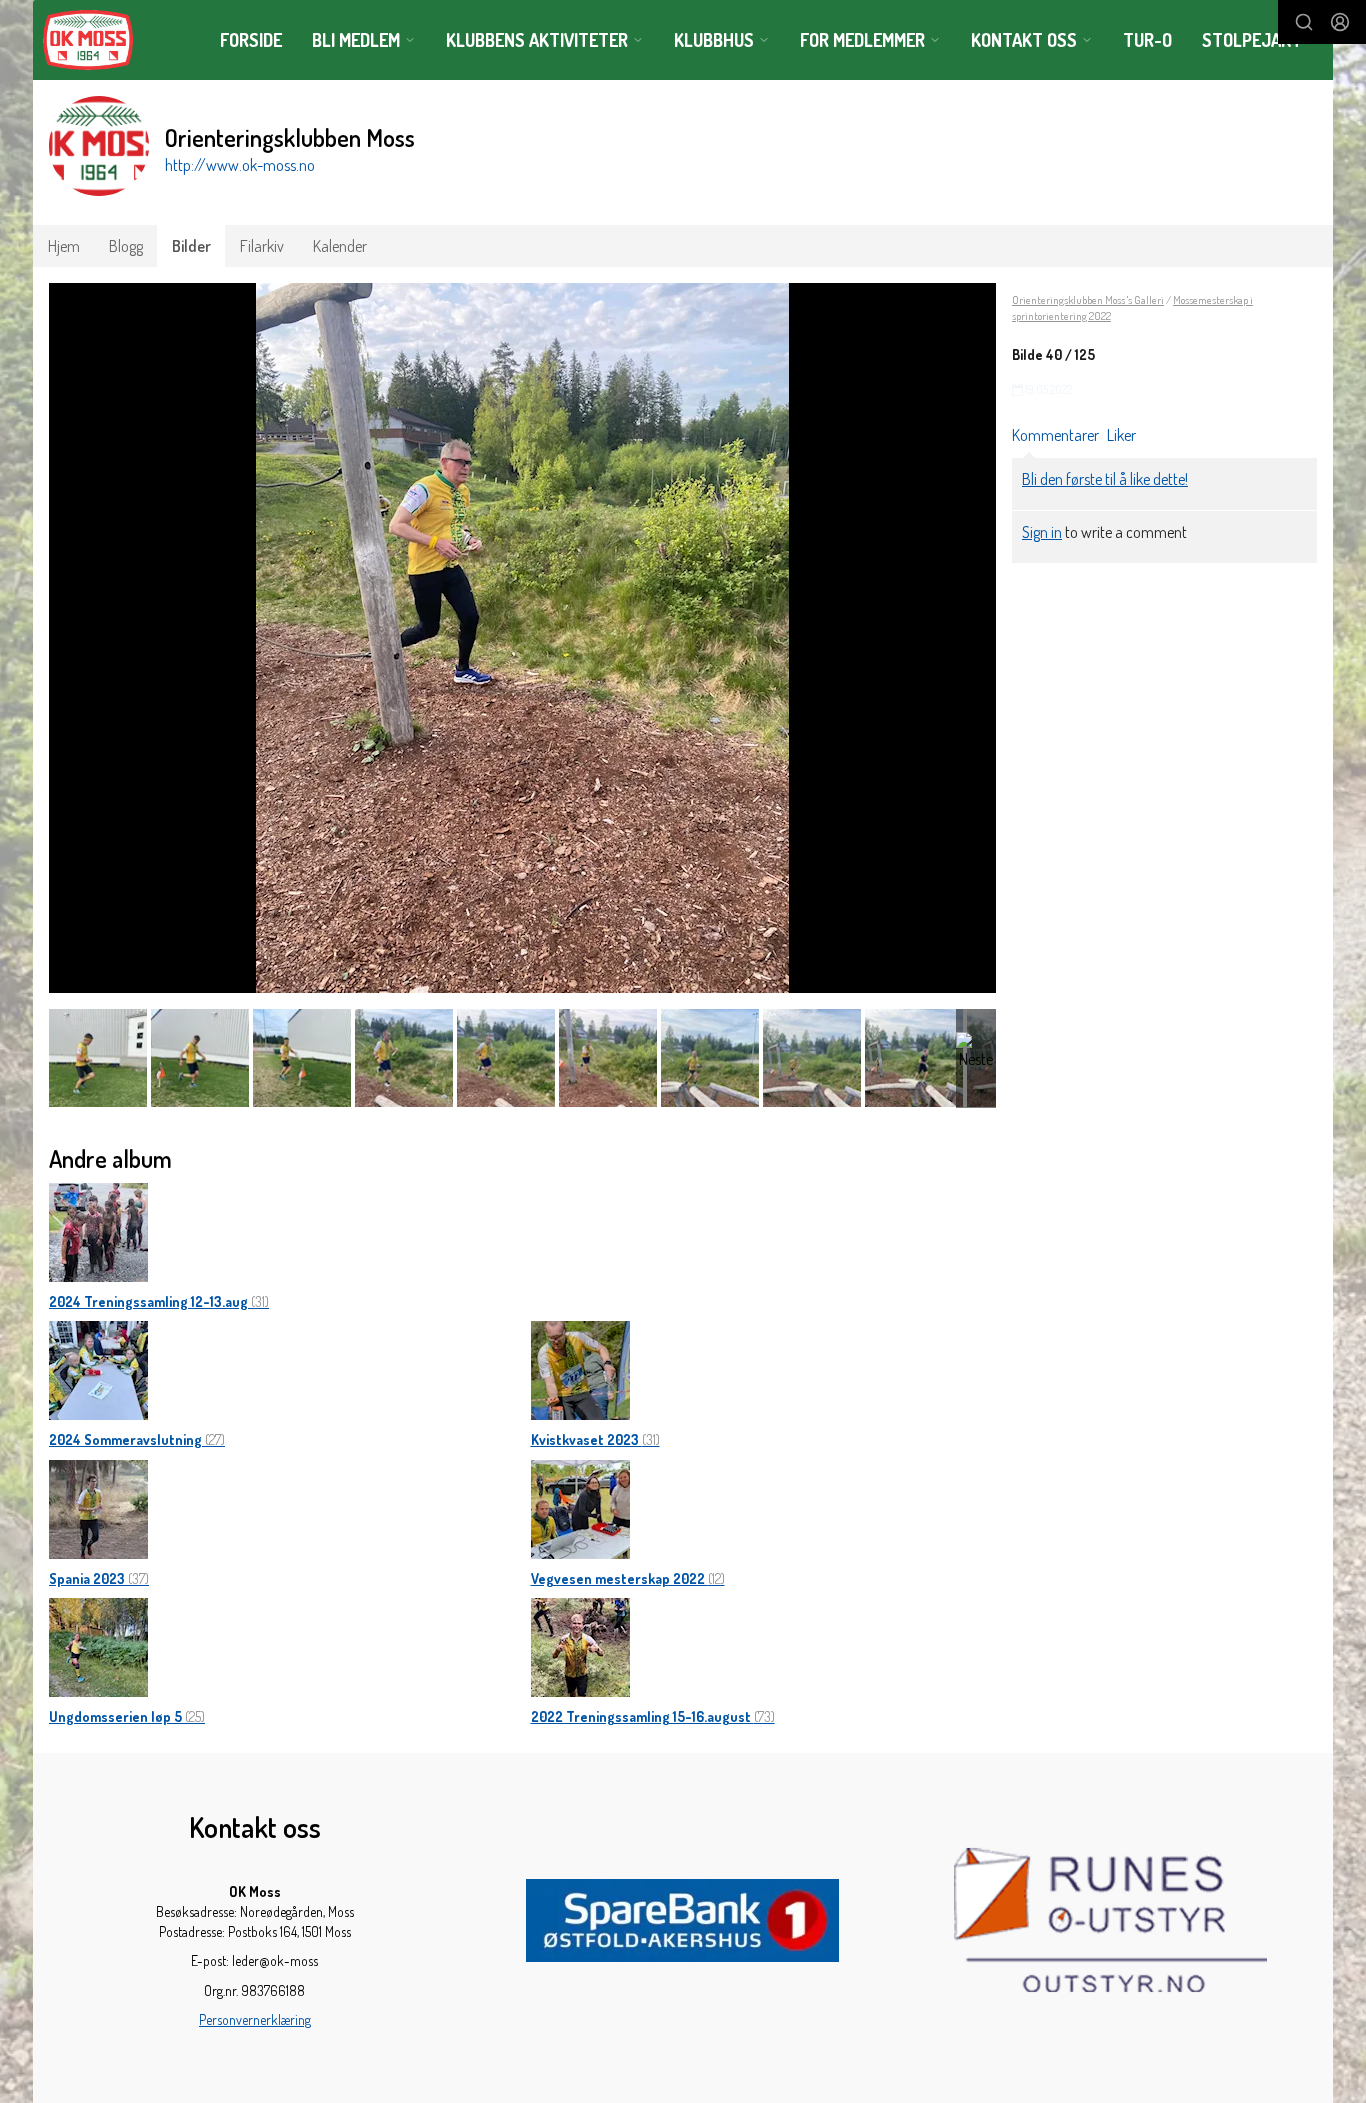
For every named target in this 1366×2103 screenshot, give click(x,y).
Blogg (126, 246)
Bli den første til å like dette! (1105, 479)
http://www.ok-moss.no (240, 165)
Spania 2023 (99, 1578)
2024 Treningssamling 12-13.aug (159, 1301)
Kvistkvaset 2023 (595, 1439)
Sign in (1042, 532)
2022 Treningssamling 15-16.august (653, 1716)
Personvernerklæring (255, 2019)
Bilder (191, 246)
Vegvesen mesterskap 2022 (628, 1578)
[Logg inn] (1340, 22)
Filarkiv (262, 246)
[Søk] (1304, 22)
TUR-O (1147, 40)
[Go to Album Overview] (98, 1230)
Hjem (64, 246)
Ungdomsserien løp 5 (127, 1716)
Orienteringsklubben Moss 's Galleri (1088, 300)
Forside (251, 40)
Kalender (340, 246)
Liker (1121, 435)
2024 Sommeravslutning (137, 1439)
